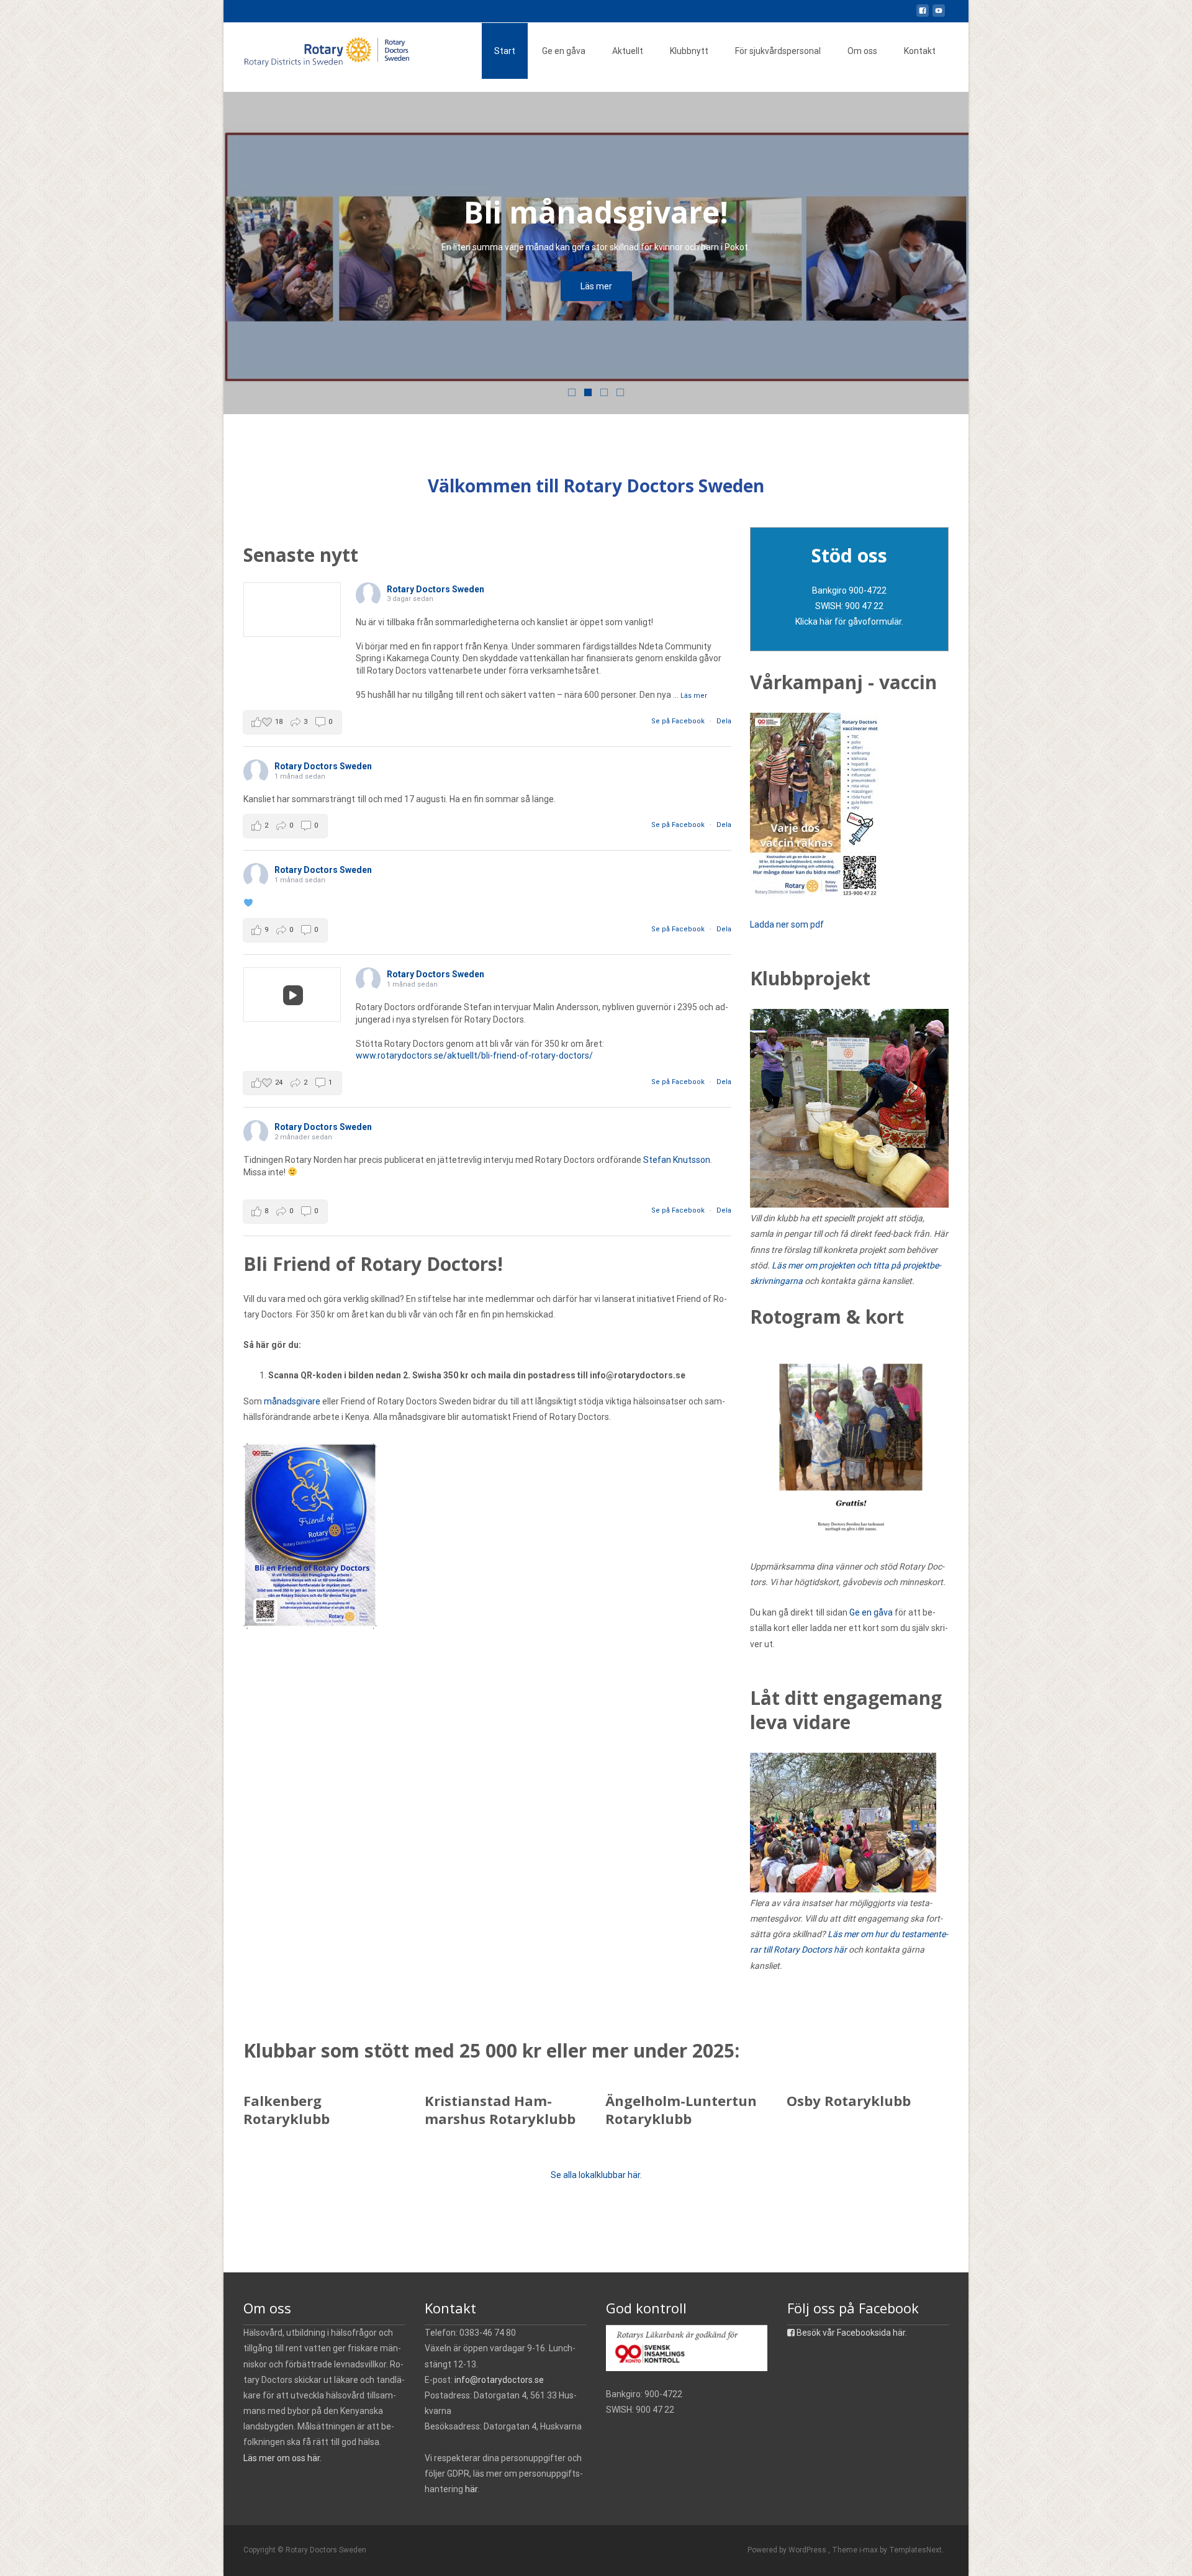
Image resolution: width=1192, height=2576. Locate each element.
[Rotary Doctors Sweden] (320, 47)
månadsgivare (292, 1401)
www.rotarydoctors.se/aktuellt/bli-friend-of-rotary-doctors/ (474, 1055)
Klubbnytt (689, 51)
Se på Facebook (679, 721)
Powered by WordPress (788, 2550)
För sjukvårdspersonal (778, 51)
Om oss (862, 51)
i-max (869, 2550)
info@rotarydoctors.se (499, 2380)
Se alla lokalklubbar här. (596, 2175)
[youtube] (939, 16)
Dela (724, 721)
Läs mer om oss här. (282, 2458)
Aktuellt (628, 51)
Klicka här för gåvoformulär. (849, 621)
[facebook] (923, 16)
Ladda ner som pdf (788, 924)
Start (505, 51)
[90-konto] (687, 2348)
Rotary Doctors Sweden (436, 589)
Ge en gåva (564, 51)
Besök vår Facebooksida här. (851, 2333)
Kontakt (920, 51)
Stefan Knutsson (677, 1160)
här (471, 2489)
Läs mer (596, 286)
